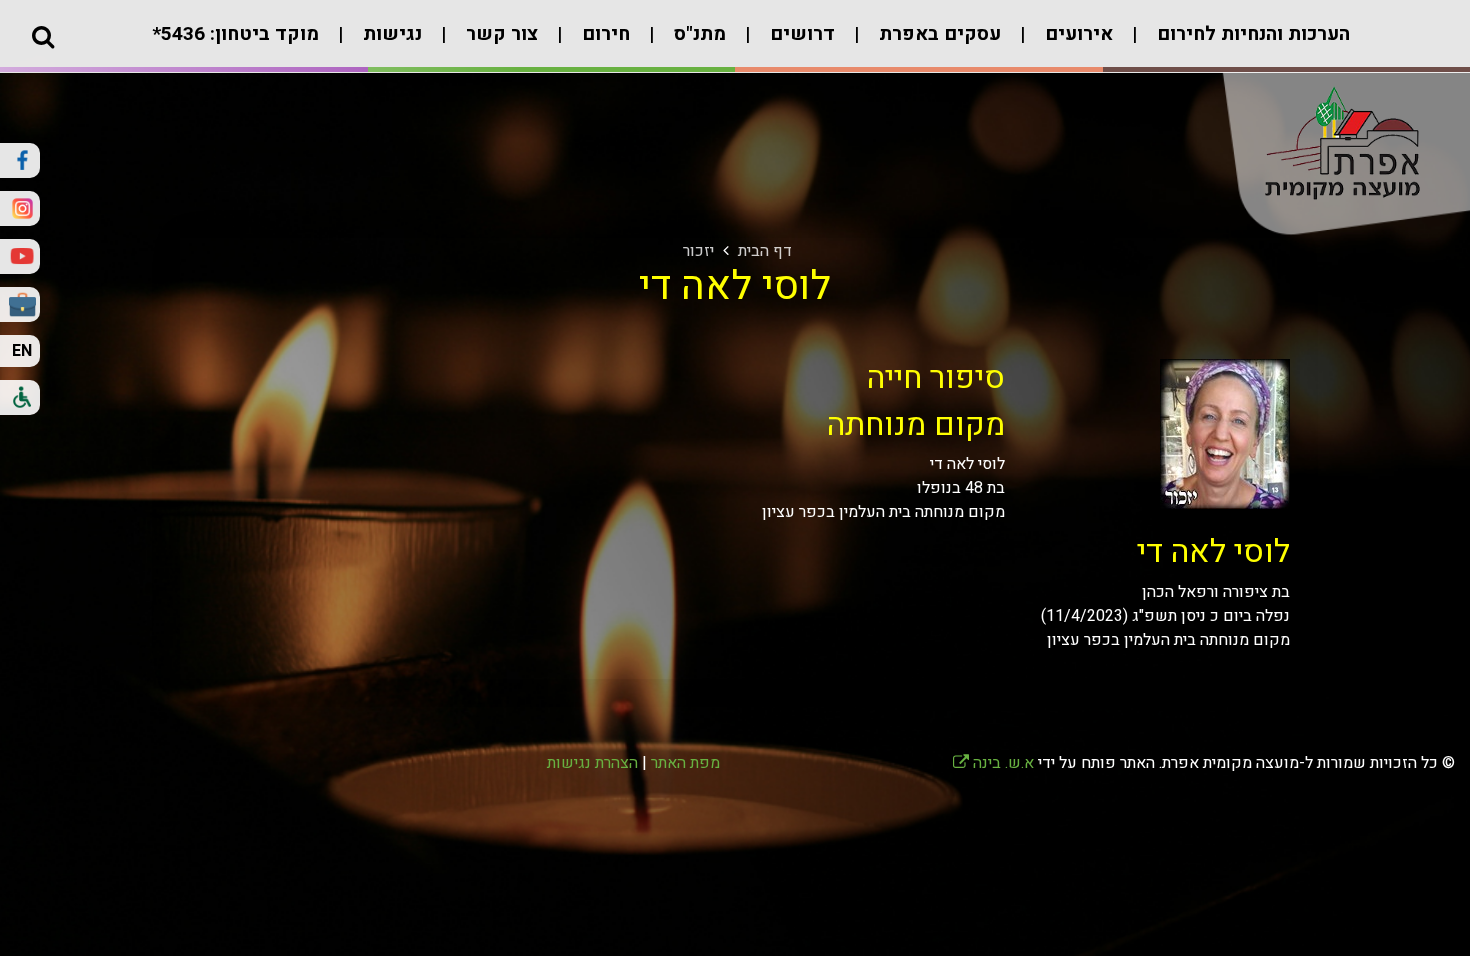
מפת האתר (685, 763)
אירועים (1076, 34)
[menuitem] (1233, 44)
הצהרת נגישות (592, 763)
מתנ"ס (697, 34)
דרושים (800, 34)
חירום (603, 34)
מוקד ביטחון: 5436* (235, 34)
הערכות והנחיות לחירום (1251, 34)
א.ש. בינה (993, 763)
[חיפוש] (43, 36)
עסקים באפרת (937, 34)
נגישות (390, 34)
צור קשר (499, 34)
